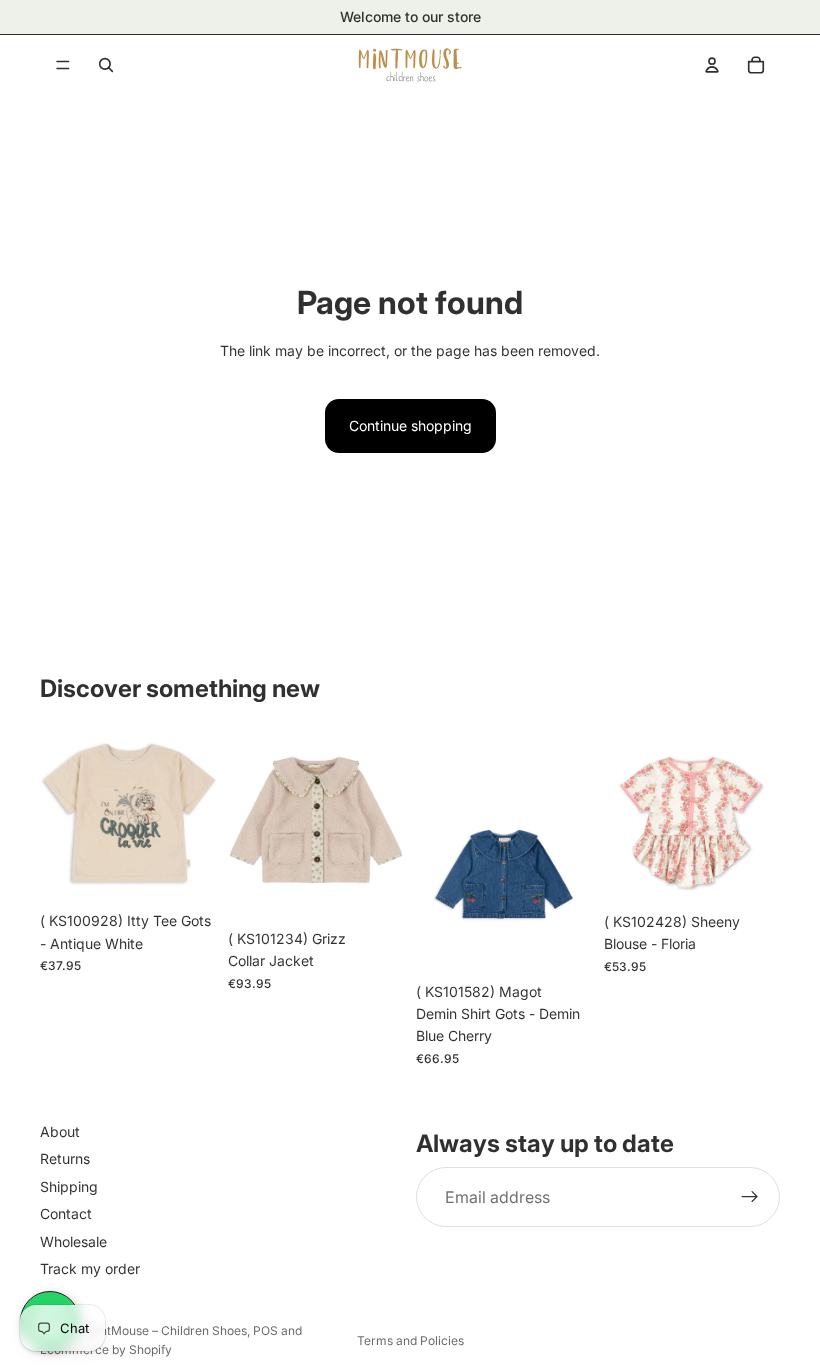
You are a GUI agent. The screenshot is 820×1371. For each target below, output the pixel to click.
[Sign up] (750, 1197)
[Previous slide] (62, 814)
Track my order (90, 1268)
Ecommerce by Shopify (106, 1349)
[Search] (106, 65)
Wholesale (73, 1240)
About (60, 1131)
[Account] (712, 65)
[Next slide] (194, 814)
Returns (65, 1158)
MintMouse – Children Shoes (166, 1330)
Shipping (69, 1186)
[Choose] (185, 871)
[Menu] (63, 65)
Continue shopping (410, 425)
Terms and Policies (410, 1340)
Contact (66, 1213)
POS (265, 1330)
